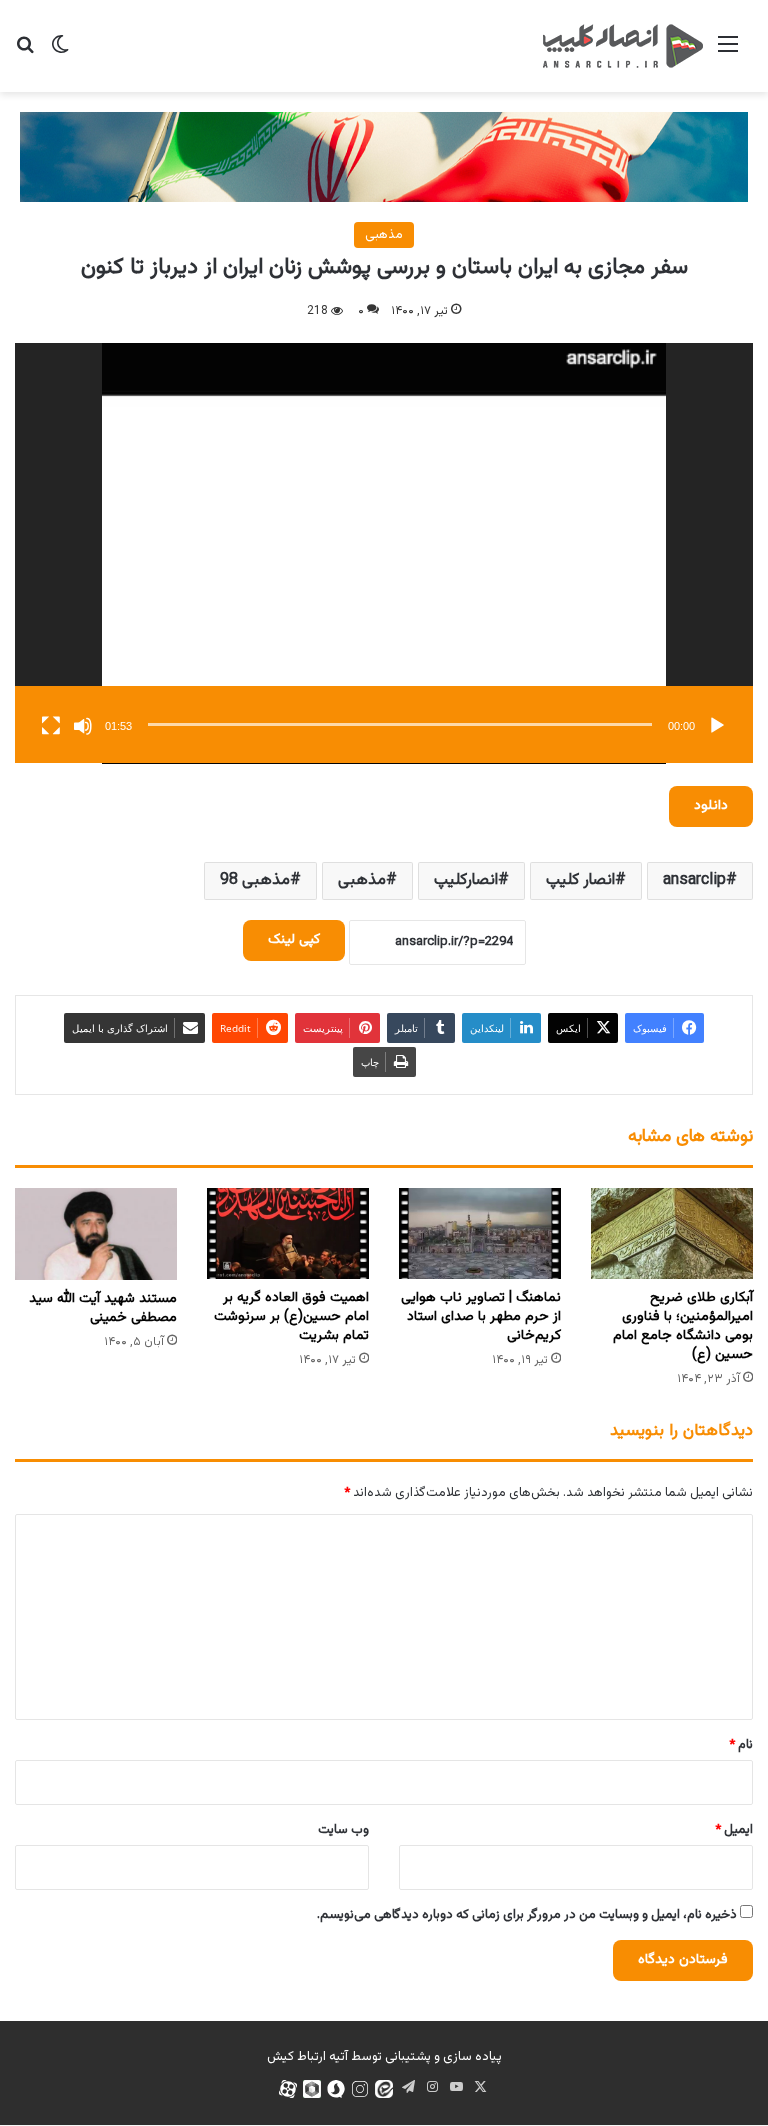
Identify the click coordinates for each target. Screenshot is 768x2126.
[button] (384, 553)
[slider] (400, 724)
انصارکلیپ (466, 880)
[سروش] (336, 2089)
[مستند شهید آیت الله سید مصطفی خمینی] (96, 1233)
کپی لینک (294, 940)
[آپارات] (288, 2089)
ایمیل (734, 1830)
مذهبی (384, 235)
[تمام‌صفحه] (51, 726)
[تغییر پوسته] (60, 53)
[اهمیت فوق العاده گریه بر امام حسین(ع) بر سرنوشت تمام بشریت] (288, 1233)
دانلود (711, 806)
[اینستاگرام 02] (360, 2089)
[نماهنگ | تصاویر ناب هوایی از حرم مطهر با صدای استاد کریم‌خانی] (480, 1233)
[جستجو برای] (25, 53)
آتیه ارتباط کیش (307, 2057)
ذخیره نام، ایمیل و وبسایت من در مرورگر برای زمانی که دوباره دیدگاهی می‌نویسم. (527, 1915)
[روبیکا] (312, 2089)
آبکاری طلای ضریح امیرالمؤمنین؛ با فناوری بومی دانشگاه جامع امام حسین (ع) (683, 1326)
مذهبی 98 (255, 880)
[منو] (728, 53)
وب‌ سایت (343, 1830)
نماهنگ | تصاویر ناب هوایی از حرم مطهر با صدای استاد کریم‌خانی (481, 1317)
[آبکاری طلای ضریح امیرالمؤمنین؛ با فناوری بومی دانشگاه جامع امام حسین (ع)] (672, 1233)
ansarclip (694, 880)
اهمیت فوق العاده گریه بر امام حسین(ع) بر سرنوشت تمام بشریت (291, 1317)
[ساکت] (83, 726)
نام (741, 1745)
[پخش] (717, 726)
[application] (384, 553)
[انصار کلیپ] (623, 46)
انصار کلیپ (580, 880)
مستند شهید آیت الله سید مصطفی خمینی (103, 1308)
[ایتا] (384, 2089)
